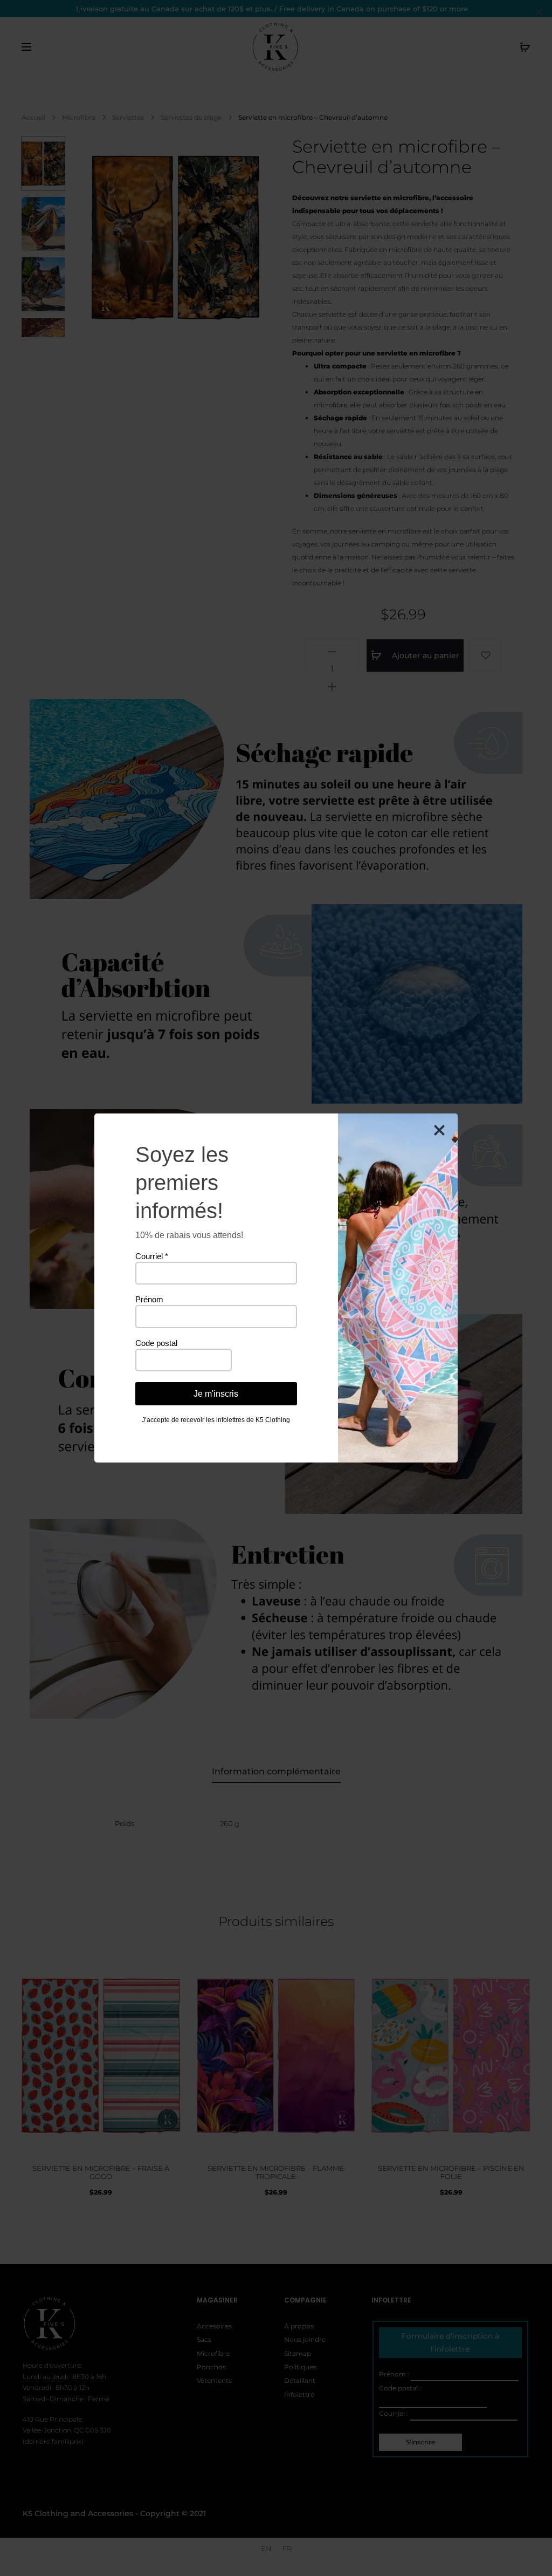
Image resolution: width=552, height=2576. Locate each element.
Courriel (152, 1256)
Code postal (156, 1343)
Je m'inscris (216, 1394)
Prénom (149, 1299)
